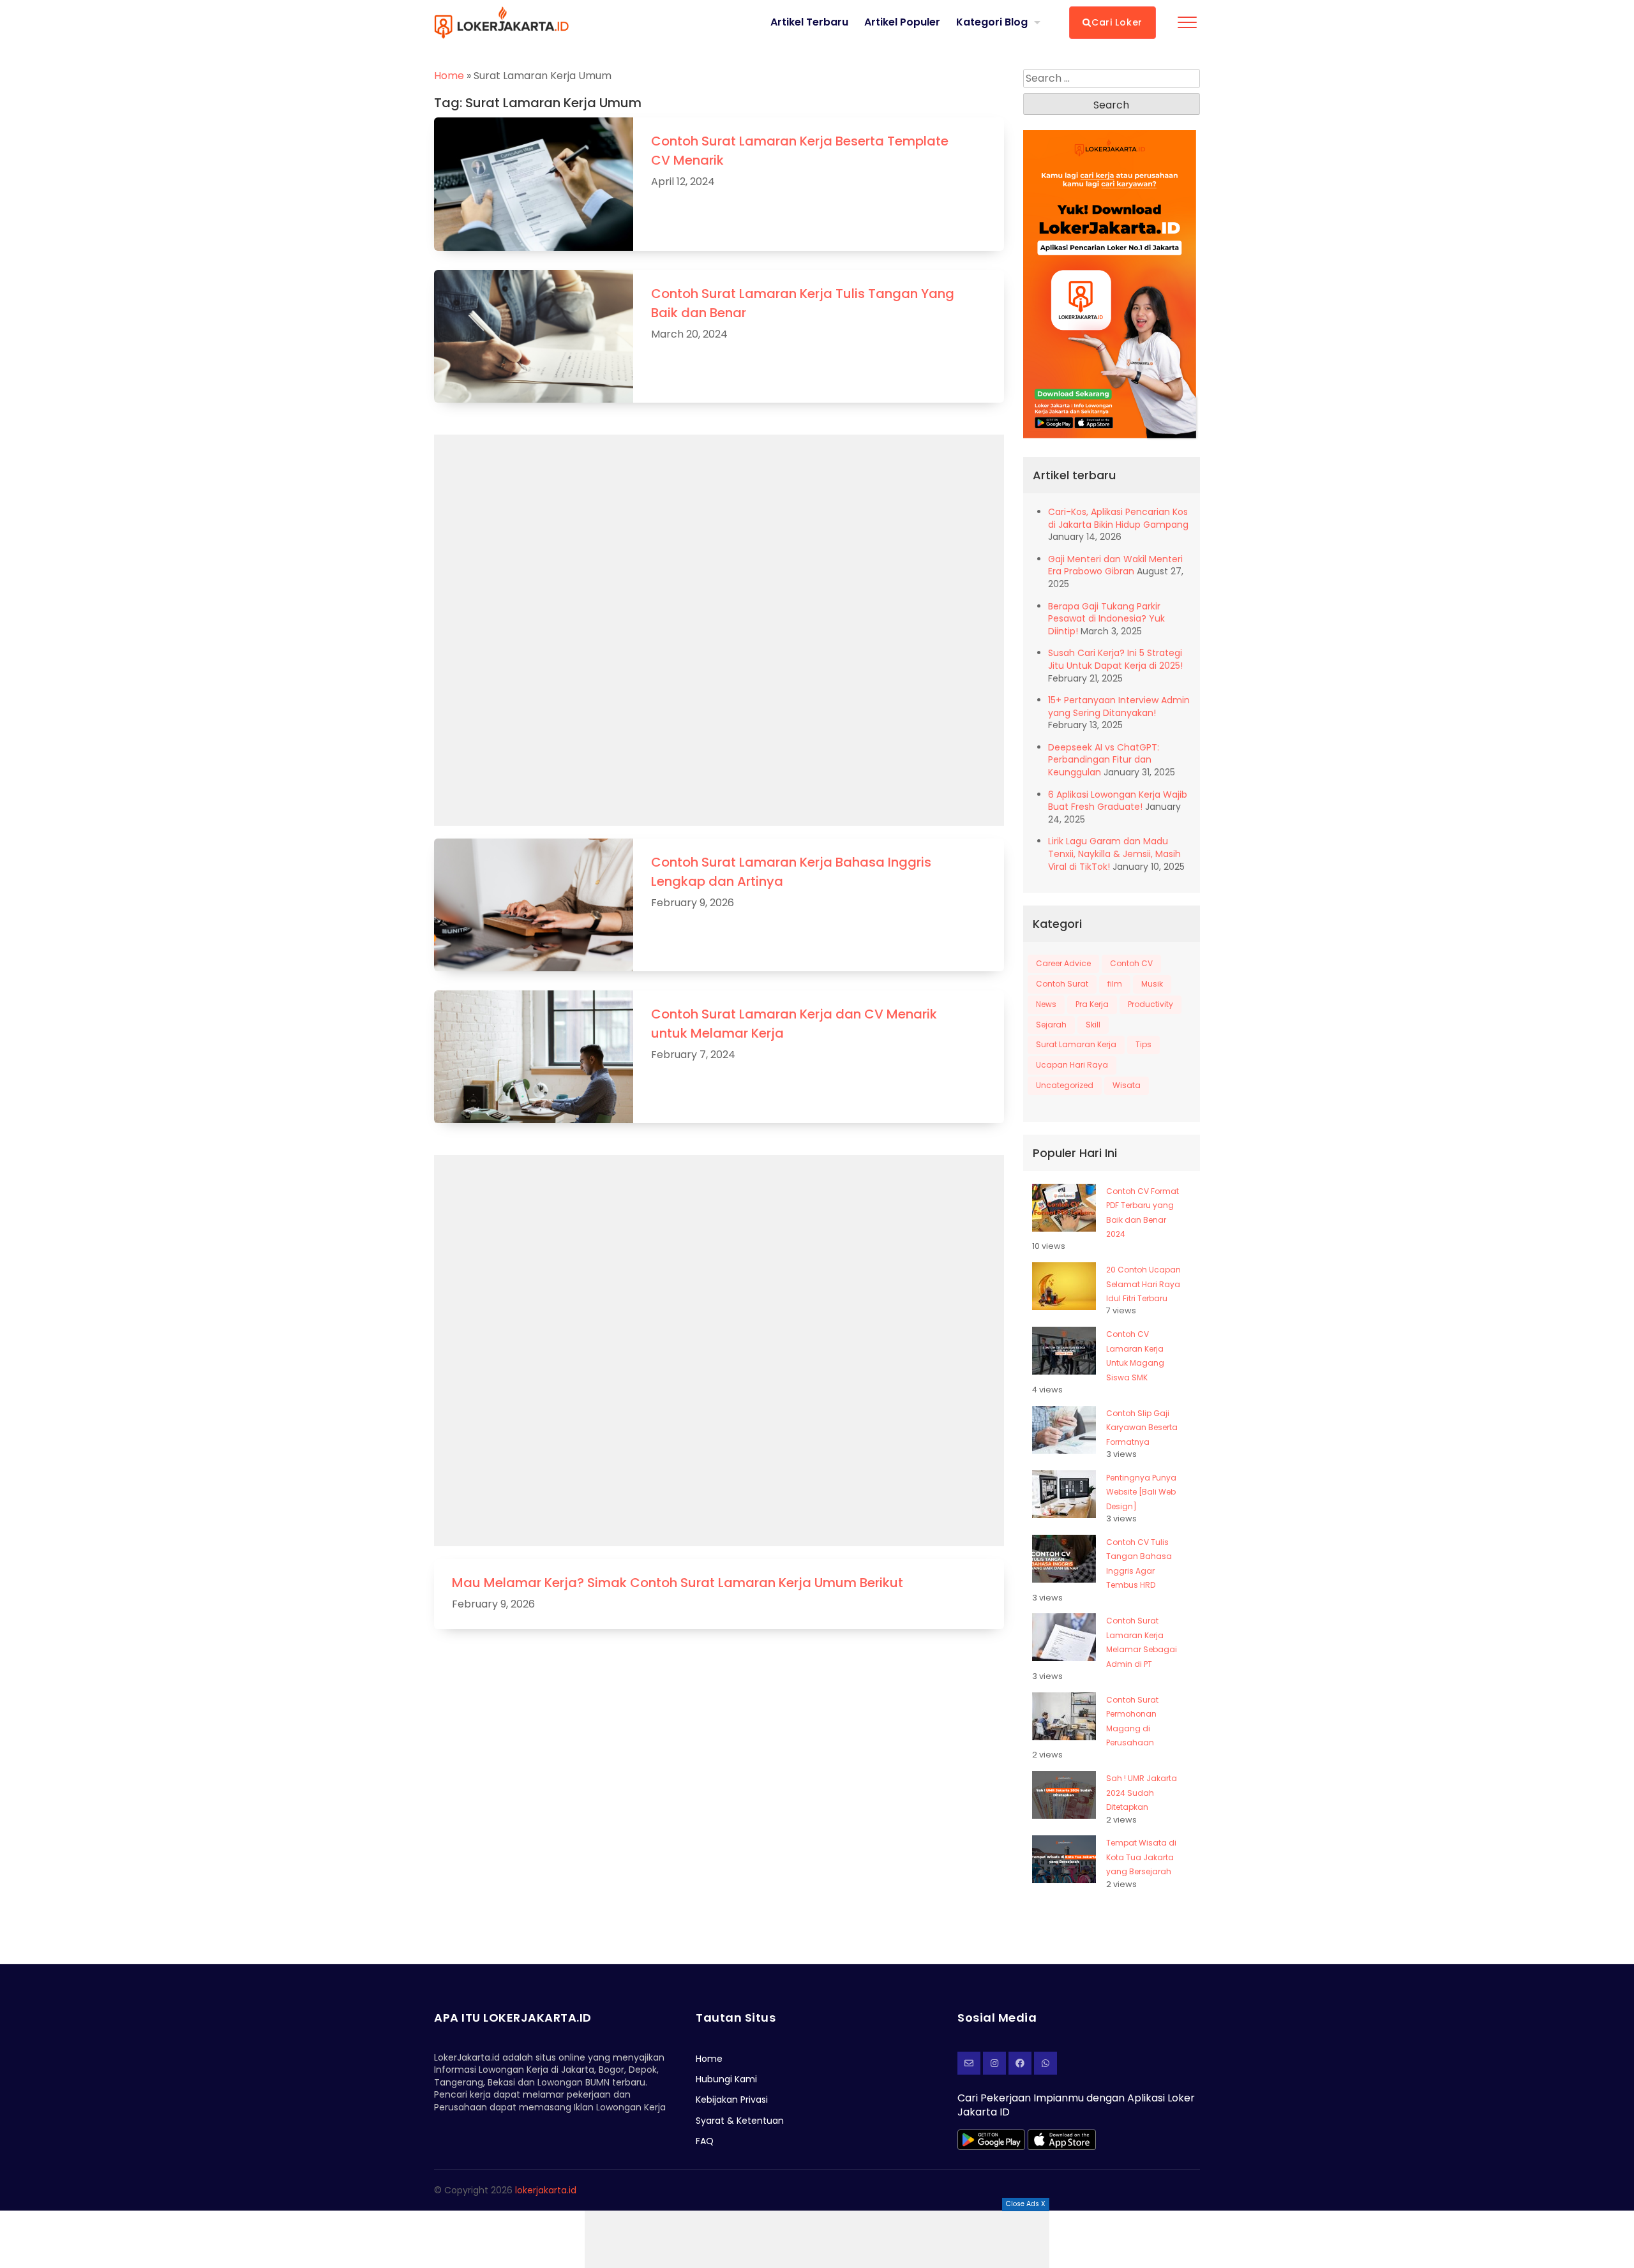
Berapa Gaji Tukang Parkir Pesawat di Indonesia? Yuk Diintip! (1106, 619)
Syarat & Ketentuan (740, 2121)
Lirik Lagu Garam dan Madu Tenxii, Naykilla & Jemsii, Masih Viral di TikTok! (1114, 854)
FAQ (705, 2141)
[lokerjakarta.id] (1020, 2063)
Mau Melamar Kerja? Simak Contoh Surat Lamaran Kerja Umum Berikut (678, 1583)
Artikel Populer (902, 22)
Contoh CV (1131, 963)
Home (449, 76)
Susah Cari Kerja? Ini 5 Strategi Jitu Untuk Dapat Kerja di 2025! (1115, 659)
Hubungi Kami (726, 2079)
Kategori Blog (992, 22)
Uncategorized (1065, 1085)
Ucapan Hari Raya (1072, 1065)
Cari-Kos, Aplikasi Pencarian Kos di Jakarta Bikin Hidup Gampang (1118, 518)
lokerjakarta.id (546, 2190)
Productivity (1151, 1004)
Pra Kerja (1092, 1004)
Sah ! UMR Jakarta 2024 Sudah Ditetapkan (1142, 1793)
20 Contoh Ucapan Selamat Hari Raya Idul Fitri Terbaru (1143, 1284)
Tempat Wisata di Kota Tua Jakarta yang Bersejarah (1141, 1857)
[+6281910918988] (1046, 2063)
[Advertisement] (817, 2239)
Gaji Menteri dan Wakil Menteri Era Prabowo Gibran (1115, 565)
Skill (1093, 1025)
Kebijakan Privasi (732, 2100)
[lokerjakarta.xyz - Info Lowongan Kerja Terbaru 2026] (501, 22)
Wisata (1127, 1085)
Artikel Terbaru (809, 22)
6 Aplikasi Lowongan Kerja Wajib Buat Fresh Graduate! (1118, 801)
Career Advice (1063, 963)
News (1046, 1004)
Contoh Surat (1062, 984)
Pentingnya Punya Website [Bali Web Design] (1141, 1492)
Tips (1143, 1044)
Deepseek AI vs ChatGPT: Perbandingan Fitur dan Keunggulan (1104, 760)
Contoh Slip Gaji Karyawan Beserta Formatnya (1142, 1428)
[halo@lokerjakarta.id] (969, 2063)
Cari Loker (1117, 22)
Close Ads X (1026, 2204)
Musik (1152, 984)
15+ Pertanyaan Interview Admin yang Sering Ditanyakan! (1119, 706)
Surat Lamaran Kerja (1076, 1044)
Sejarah (1051, 1025)
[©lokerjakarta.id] (994, 2063)
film (1115, 984)
